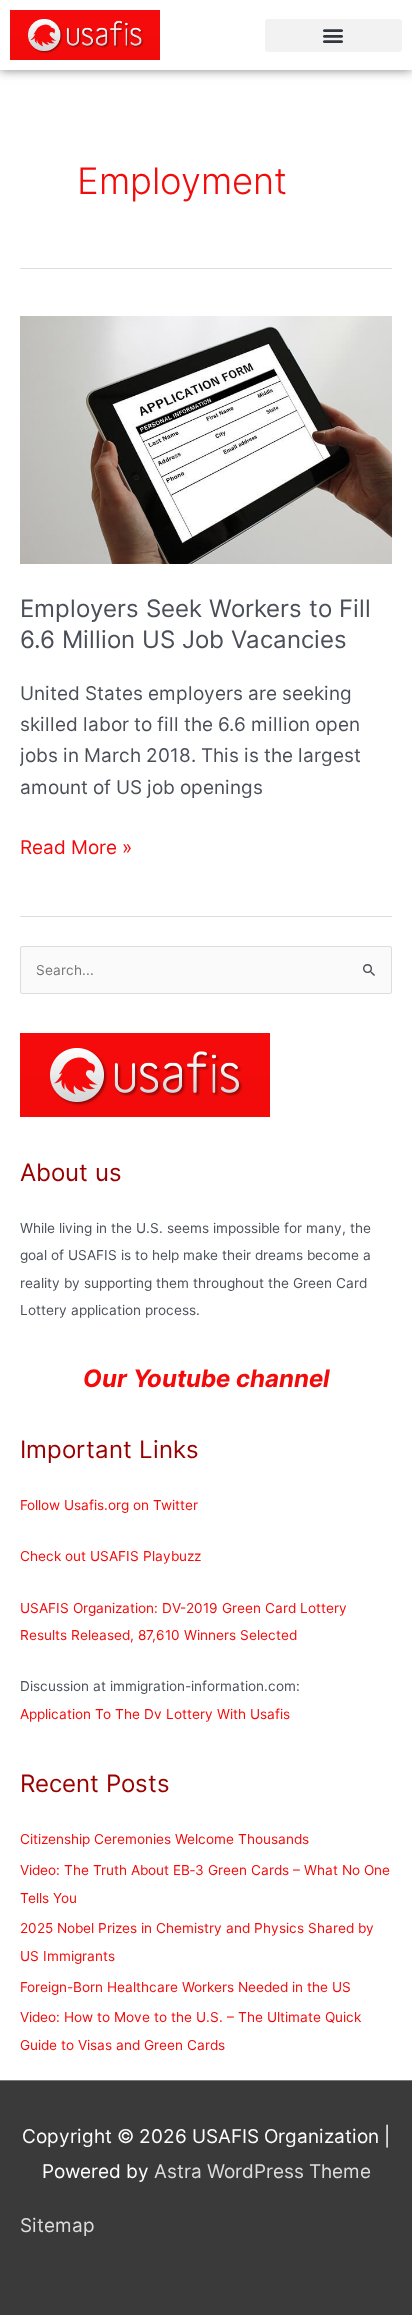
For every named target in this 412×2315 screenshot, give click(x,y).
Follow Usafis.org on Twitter (109, 1505)
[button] (333, 35)
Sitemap (57, 2225)
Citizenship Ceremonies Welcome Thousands (164, 1839)
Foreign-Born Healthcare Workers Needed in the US (185, 1987)
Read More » (76, 845)
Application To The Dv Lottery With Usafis (155, 1714)
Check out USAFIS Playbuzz (110, 1556)
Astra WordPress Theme (262, 2171)
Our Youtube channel (206, 1378)
